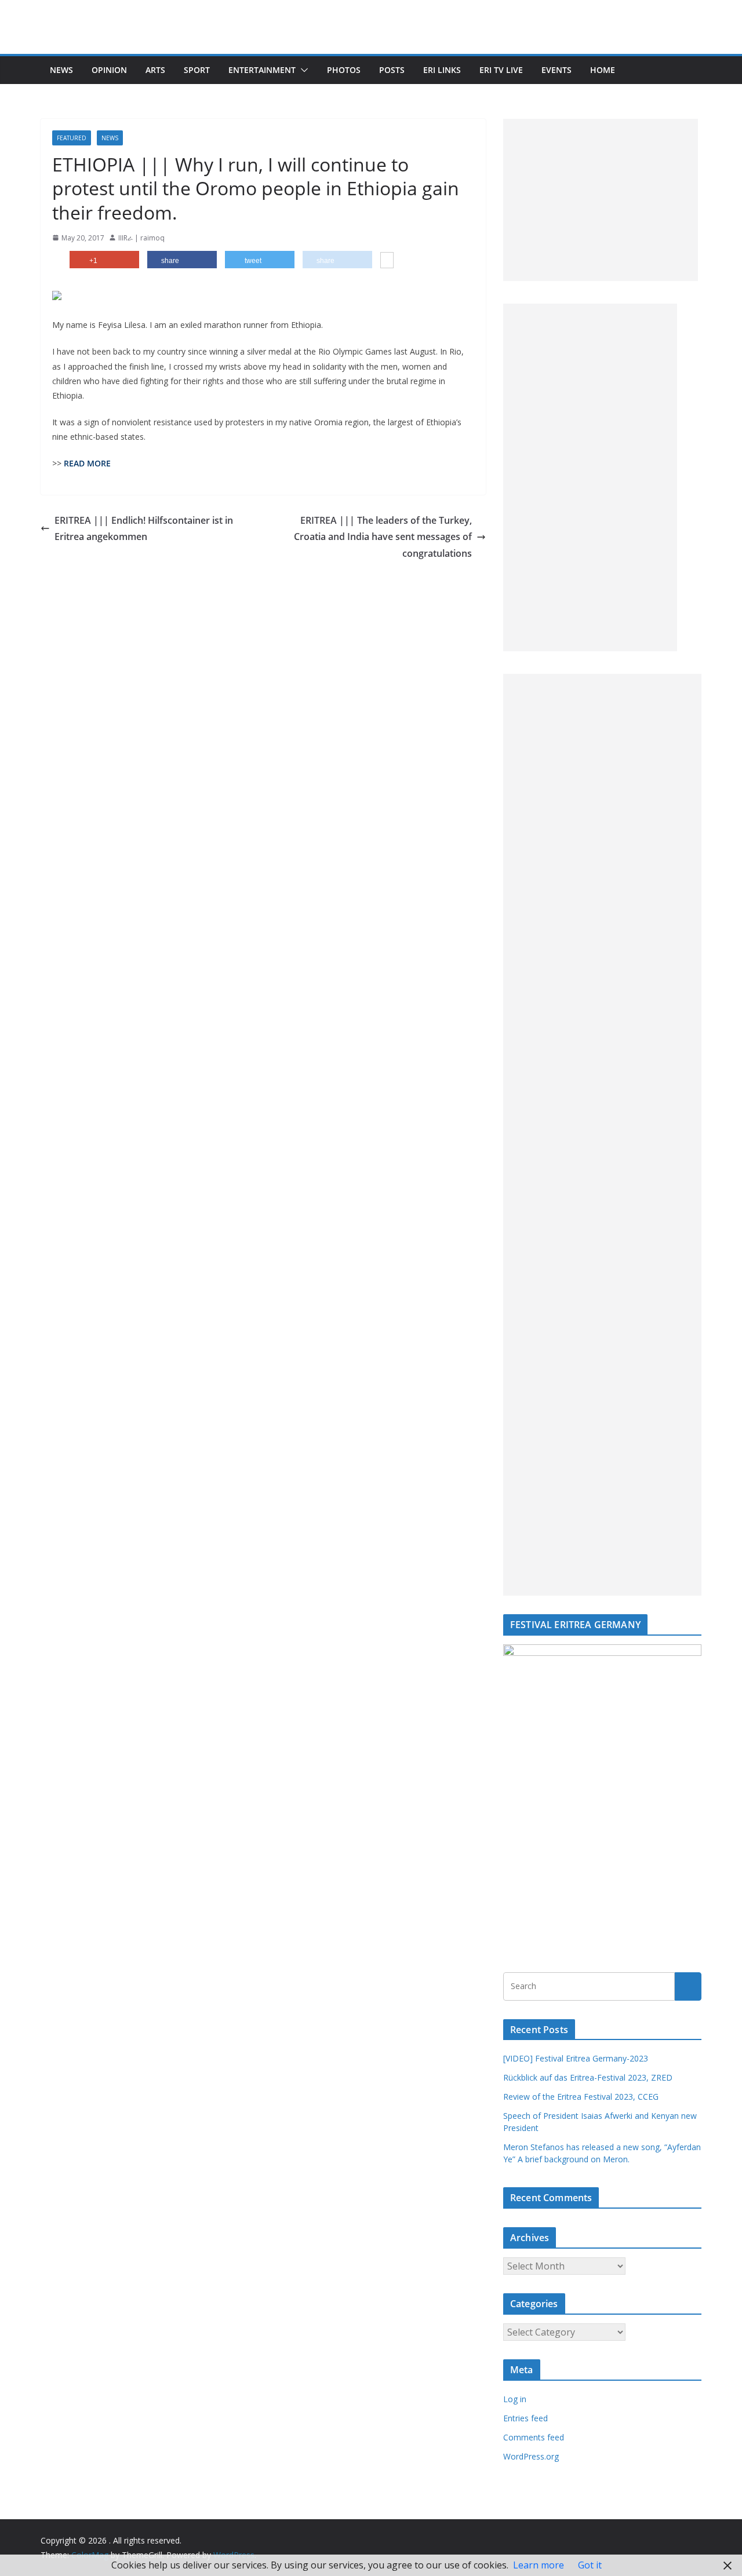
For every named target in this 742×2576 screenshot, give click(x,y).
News (61, 70)
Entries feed (525, 2418)
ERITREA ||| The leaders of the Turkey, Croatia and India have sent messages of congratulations (383, 537)
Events (556, 70)
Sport (197, 70)
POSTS (392, 70)
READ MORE (87, 463)
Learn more (539, 2565)
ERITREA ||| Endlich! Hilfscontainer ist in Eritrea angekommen (144, 529)
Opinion (109, 70)
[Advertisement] (601, 200)
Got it (590, 2565)
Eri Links (442, 70)
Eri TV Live (501, 70)
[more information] (387, 261)
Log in (515, 2399)
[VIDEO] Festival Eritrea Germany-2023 (576, 2058)
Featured (72, 138)
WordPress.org (531, 2456)
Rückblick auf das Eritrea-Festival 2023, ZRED (588, 2077)
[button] (302, 70)
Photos (344, 70)
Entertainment (262, 70)
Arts (155, 70)
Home (603, 70)
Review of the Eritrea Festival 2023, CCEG (581, 2097)
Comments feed (534, 2437)
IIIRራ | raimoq (141, 238)
